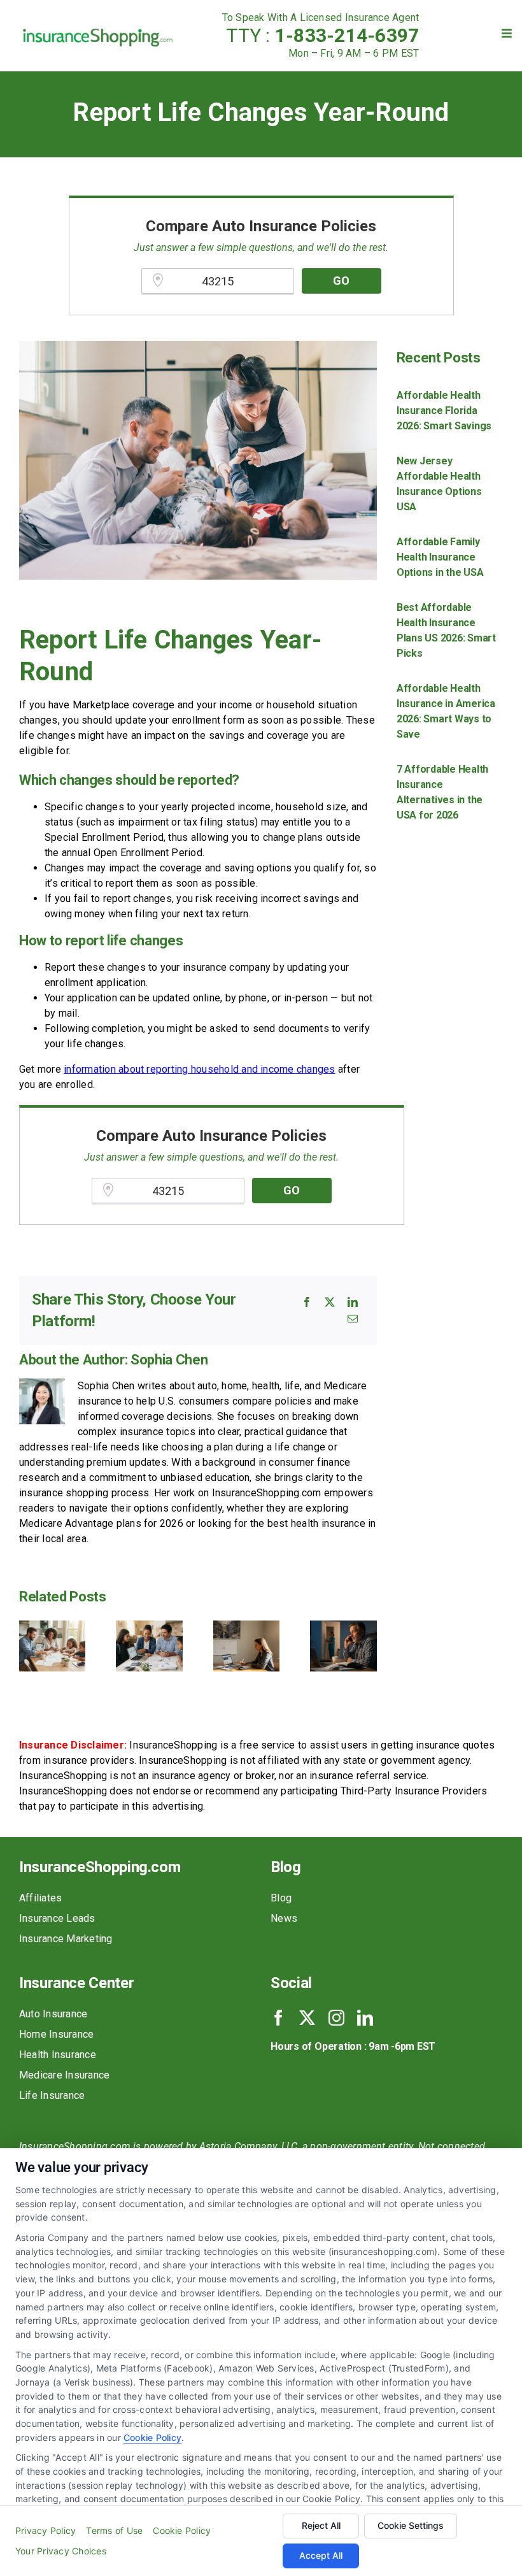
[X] (330, 1302)
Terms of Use (114, 2530)
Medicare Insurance (64, 2075)
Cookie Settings (411, 2525)
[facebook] (279, 2018)
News (284, 1918)
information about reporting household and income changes (199, 1069)
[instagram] (336, 2018)
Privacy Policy (46, 2530)
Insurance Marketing (66, 1939)
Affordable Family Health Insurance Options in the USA (440, 557)
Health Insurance (58, 2055)
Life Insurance (52, 2095)
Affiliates (40, 1898)
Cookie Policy (152, 2437)
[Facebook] (307, 1302)
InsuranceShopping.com (100, 1867)
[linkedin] (365, 2018)
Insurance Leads (57, 1918)
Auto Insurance (53, 2014)
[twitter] (307, 2018)
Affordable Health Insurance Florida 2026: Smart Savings (444, 411)
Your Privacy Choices (61, 2551)
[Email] (353, 1319)
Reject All (321, 2525)
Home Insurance (56, 2034)
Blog (281, 1898)
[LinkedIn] (353, 1302)
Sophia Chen (169, 1360)
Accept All (321, 2555)
